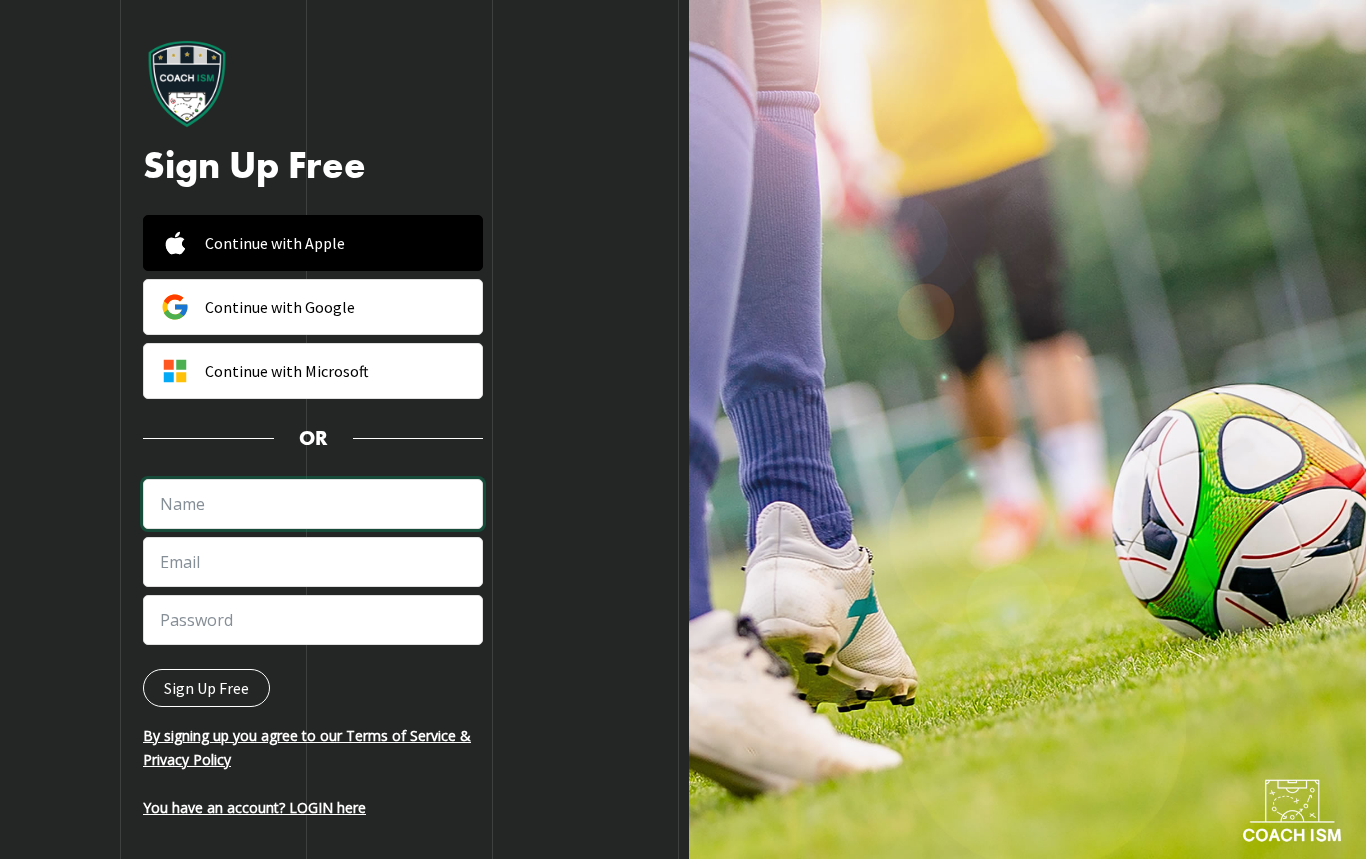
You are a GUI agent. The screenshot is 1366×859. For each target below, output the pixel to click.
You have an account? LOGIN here (254, 807)
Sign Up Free (206, 688)
